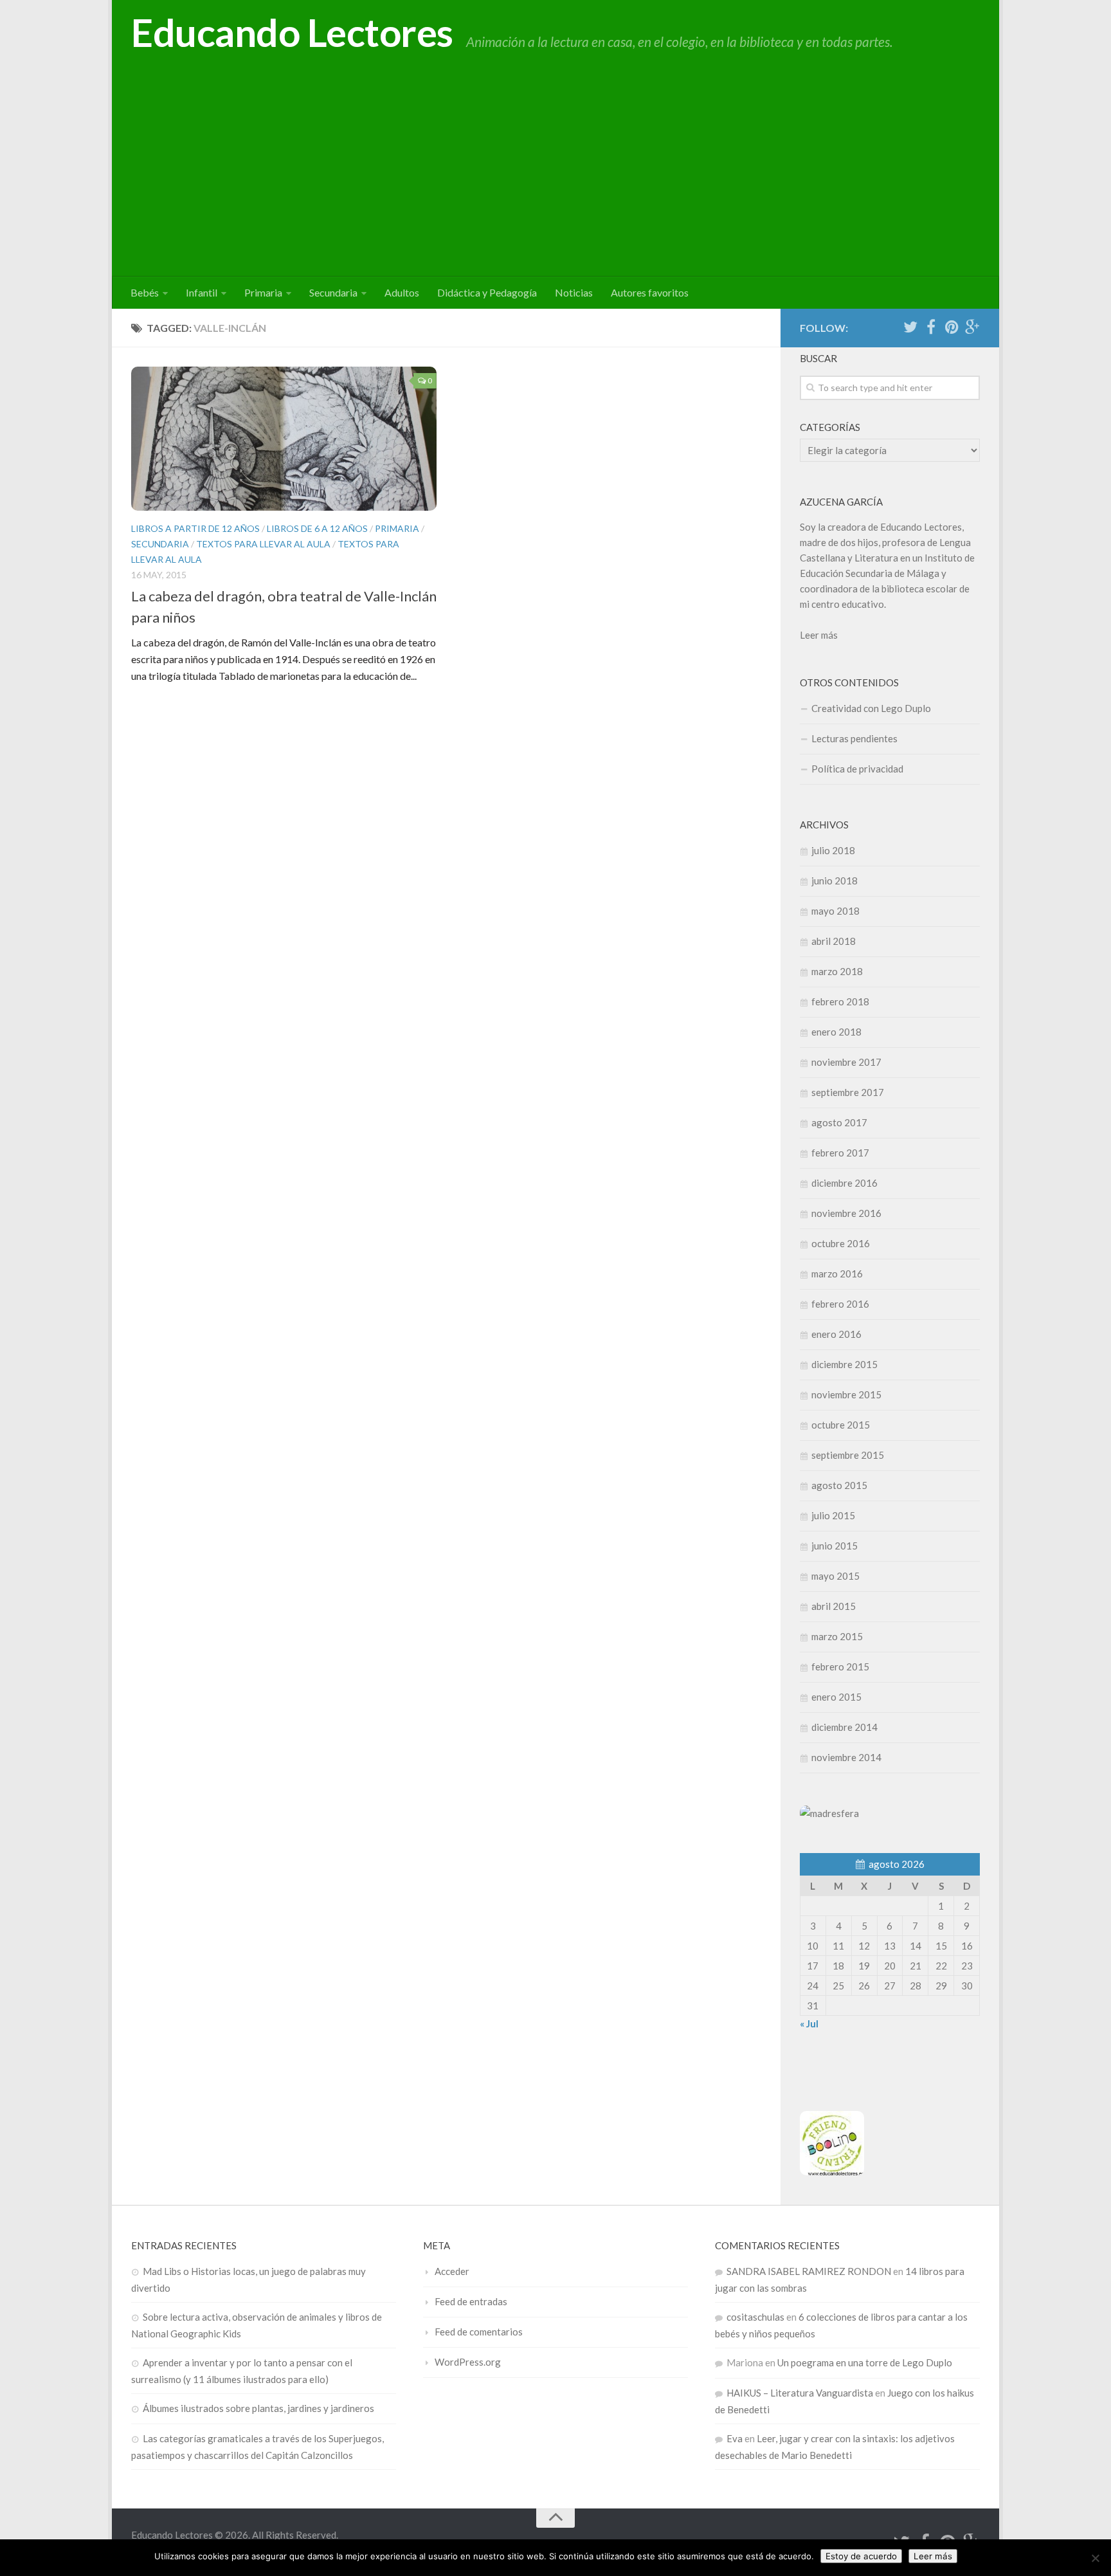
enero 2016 (836, 1334)
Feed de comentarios (479, 2332)
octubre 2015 (841, 1425)
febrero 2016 (840, 1304)
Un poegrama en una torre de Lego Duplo (865, 2362)
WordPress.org (468, 2362)
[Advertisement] (555, 180)
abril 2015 (834, 1606)
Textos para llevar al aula (263, 544)
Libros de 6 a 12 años (317, 528)
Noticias (574, 292)
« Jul (809, 2023)
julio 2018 (833, 850)
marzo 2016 (837, 1274)
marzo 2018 (837, 971)
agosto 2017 (839, 1122)
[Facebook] (931, 327)
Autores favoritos (650, 292)
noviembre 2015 (846, 1394)
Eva (735, 2438)
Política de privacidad (857, 769)
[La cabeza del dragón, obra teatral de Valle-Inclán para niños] (284, 439)
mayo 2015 (836, 1576)
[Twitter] (910, 327)
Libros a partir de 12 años (195, 528)
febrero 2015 (840, 1667)
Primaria (263, 292)
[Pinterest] (952, 327)
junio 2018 (835, 881)
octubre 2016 (841, 1243)
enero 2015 (836, 1697)
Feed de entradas (471, 2301)
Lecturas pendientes (854, 738)
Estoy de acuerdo (861, 2556)
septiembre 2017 (848, 1092)
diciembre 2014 (845, 1727)
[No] (1095, 2558)
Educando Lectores (292, 32)
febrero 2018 (840, 1001)
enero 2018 (836, 1032)
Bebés (145, 292)
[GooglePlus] (972, 327)
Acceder (452, 2271)
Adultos (402, 292)
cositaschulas (755, 2317)
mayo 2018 (836, 911)
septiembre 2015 (848, 1455)
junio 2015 (835, 1546)
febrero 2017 (840, 1153)
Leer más (819, 635)
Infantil (202, 292)
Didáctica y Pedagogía (487, 292)
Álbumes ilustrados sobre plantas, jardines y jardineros (258, 2408)
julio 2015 (833, 1515)
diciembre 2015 (845, 1364)
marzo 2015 (837, 1636)
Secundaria (333, 292)
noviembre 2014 (846, 1757)
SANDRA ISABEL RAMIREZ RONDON (809, 2271)
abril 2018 (834, 941)
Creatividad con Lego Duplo (871, 708)
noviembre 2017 (846, 1062)
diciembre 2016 (845, 1183)
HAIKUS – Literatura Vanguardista (800, 2393)
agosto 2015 (839, 1485)
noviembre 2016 (846, 1213)
